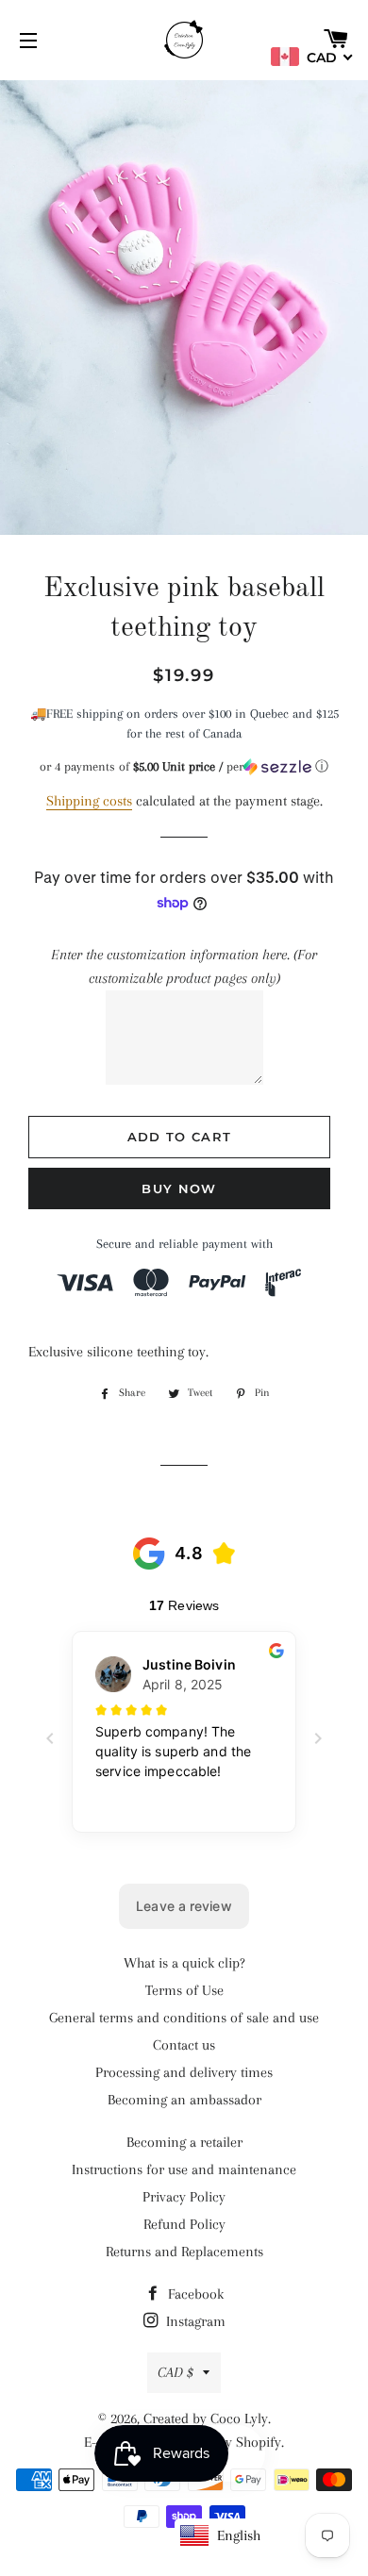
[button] (184, 767)
